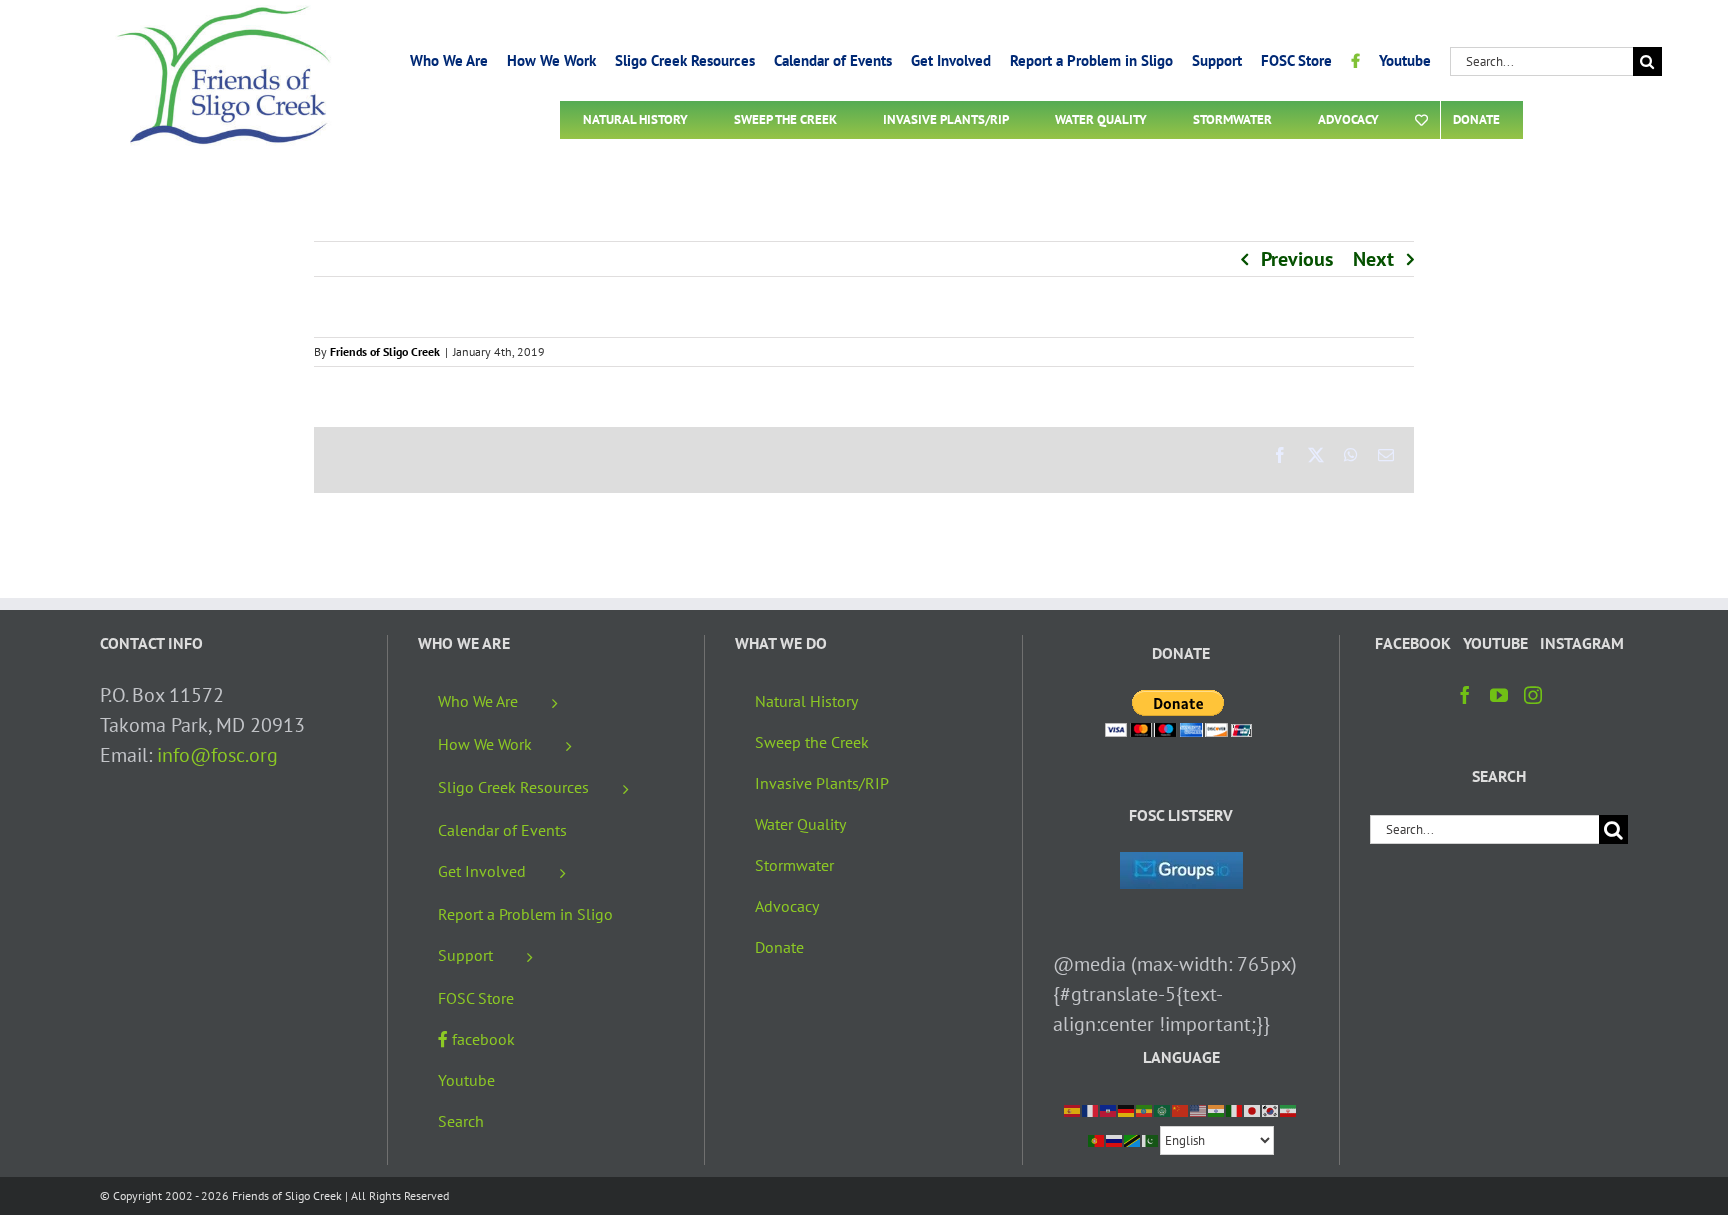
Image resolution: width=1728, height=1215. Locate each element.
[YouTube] (1499, 695)
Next (1373, 259)
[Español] (1073, 1109)
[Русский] (1115, 1139)
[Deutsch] (1127, 1109)
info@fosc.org (217, 755)
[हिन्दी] (1217, 1109)
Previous (1297, 259)
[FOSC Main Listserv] (1181, 867)
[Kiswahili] (1133, 1139)
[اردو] (1151, 1139)
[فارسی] (1289, 1109)
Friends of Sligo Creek (385, 351)
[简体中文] (1181, 1109)
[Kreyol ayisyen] (1109, 1109)
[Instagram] (1533, 695)
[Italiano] (1235, 1109)
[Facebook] (1465, 695)
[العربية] (1163, 1109)
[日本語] (1253, 1109)
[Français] (1091, 1109)
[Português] (1097, 1139)
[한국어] (1271, 1109)
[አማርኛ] (1145, 1109)
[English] (1199, 1109)
